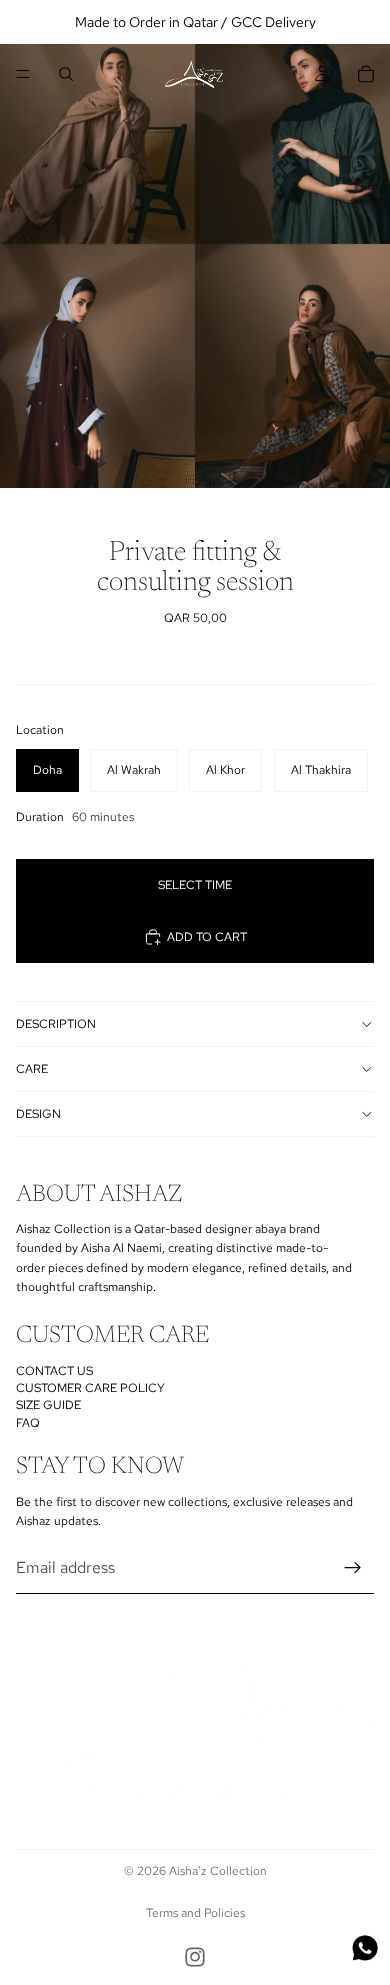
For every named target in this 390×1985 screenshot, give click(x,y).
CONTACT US (54, 1371)
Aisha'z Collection (218, 1871)
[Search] (66, 74)
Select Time (195, 885)
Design (38, 1114)
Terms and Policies (195, 1913)
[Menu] (23, 74)
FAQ (28, 1423)
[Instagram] (195, 1957)
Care (32, 1069)
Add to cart (207, 937)
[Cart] (366, 74)
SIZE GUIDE (48, 1406)
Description (56, 1024)
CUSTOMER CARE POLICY (90, 1388)
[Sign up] (353, 1568)
